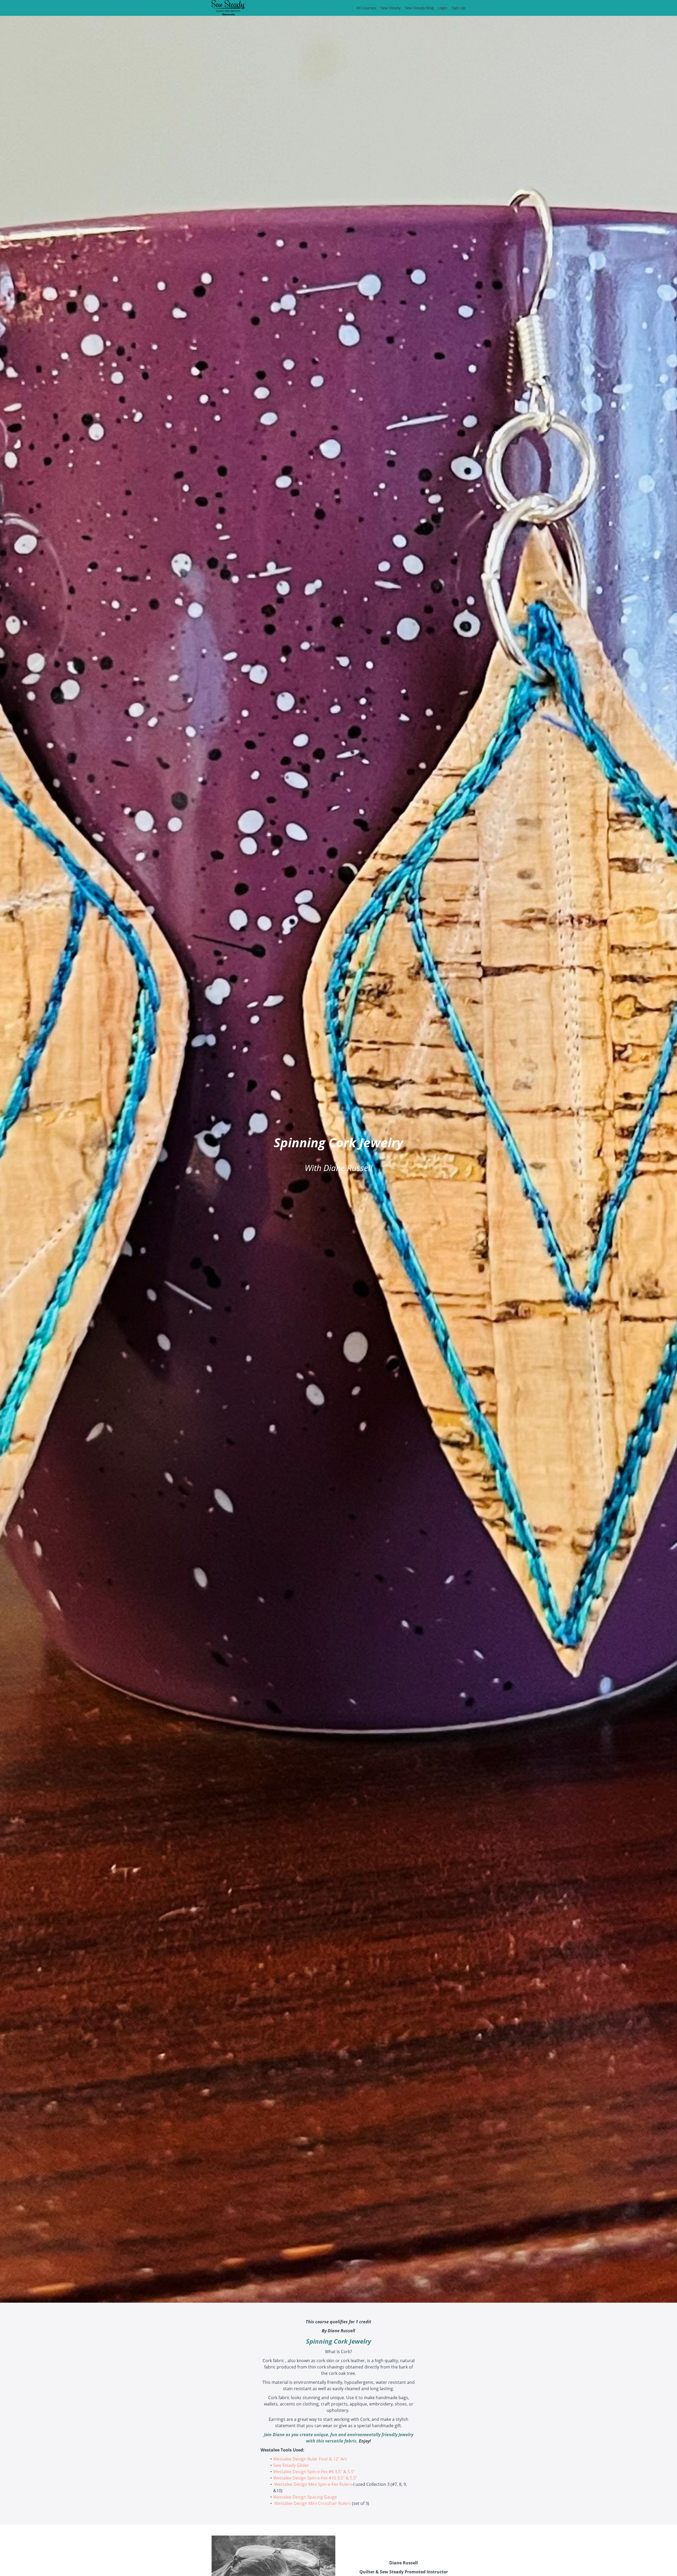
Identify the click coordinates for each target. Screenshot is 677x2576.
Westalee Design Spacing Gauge (305, 2497)
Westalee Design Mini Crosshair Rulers (313, 2503)
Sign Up (459, 8)
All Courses (366, 8)
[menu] (409, 8)
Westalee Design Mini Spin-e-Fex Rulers (313, 2484)
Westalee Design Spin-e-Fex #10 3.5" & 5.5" (315, 2478)
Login (443, 8)
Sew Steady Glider (291, 2465)
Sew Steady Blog (419, 8)
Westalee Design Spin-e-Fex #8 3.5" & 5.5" (314, 2472)
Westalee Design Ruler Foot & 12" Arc (310, 2459)
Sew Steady (391, 8)
